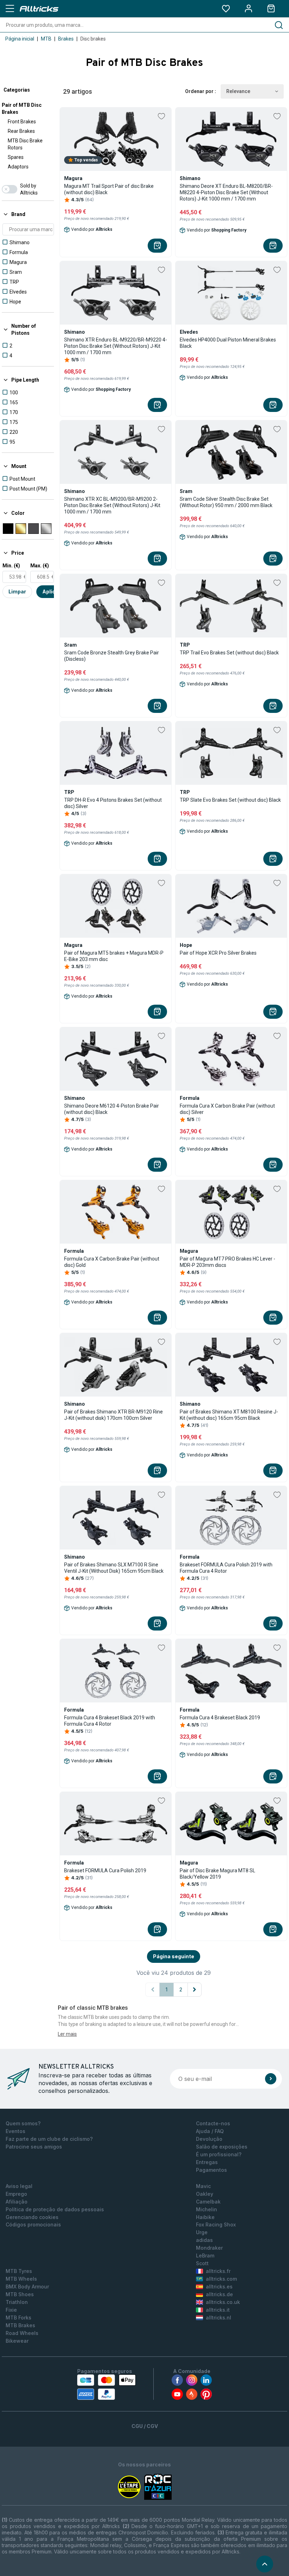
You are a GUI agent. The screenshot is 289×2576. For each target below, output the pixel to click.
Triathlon (17, 2302)
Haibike (205, 2217)
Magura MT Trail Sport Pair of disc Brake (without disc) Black (109, 189)
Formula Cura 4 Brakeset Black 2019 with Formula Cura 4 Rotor (110, 1721)
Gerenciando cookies (32, 2217)
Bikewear (17, 2341)
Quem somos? (23, 2123)
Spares (16, 157)
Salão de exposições (222, 2147)
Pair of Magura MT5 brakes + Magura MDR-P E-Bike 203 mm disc (114, 956)
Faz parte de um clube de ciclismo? (49, 2139)
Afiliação (17, 2202)
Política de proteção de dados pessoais (55, 2209)
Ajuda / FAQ (210, 2131)
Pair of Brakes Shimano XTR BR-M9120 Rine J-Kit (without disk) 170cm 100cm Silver (113, 1415)
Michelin (207, 2209)
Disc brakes (93, 39)
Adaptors (18, 167)
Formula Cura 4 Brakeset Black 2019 (220, 1718)
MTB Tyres (19, 2271)
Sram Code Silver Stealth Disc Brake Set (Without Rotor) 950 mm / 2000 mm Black (226, 502)
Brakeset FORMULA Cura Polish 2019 (105, 1871)
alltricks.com (221, 2279)
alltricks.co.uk (223, 2302)
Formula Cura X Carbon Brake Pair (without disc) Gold (112, 1262)
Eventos (16, 2131)
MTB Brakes (20, 2325)
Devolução (209, 2139)
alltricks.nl (219, 2318)
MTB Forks (19, 2318)
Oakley (205, 2194)
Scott (202, 2263)
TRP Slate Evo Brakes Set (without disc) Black (230, 800)
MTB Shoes (20, 2294)
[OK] (271, 2079)
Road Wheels (22, 2333)
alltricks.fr (218, 2271)
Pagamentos (211, 2170)
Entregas (207, 2162)
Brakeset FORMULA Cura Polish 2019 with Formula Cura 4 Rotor (226, 1568)
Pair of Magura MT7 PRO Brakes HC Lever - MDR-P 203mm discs (227, 1262)
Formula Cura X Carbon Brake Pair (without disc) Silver (227, 1109)
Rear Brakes (21, 131)
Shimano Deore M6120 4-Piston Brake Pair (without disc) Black (112, 1109)
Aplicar (51, 591)
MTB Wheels (21, 2279)
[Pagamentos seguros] (106, 2387)
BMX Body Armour (27, 2287)
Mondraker (209, 2248)
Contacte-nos (213, 2123)
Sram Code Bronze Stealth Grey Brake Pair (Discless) (112, 656)
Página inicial (20, 39)
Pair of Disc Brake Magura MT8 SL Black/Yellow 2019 (217, 1874)
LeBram (205, 2255)
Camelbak (208, 2202)
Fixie (11, 2310)
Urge (202, 2232)
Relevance (238, 91)
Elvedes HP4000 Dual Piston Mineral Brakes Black (228, 343)
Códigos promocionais (33, 2224)
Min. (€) (11, 566)
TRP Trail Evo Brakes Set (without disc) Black (229, 653)
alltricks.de (219, 2294)
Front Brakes (22, 122)
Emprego (16, 2194)
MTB (46, 39)
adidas (204, 2240)
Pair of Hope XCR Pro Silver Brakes (218, 953)
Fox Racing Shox (216, 2224)
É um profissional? (219, 2154)
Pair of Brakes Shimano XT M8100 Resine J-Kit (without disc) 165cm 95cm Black (229, 1415)
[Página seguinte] (195, 1990)
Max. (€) (40, 566)
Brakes (66, 39)
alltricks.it (218, 2310)
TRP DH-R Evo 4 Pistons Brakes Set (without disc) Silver (113, 803)
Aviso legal (19, 2186)
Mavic (203, 2186)
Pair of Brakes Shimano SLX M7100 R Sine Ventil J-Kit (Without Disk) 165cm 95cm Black (114, 1568)
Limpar (17, 591)
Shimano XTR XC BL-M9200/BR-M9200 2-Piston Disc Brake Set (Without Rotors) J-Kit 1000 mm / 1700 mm (112, 505)
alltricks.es (219, 2287)
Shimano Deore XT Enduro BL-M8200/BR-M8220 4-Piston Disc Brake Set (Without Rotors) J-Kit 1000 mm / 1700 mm (226, 192)
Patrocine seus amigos (34, 2147)
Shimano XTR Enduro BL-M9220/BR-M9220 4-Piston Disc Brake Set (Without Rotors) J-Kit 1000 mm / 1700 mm (116, 346)
